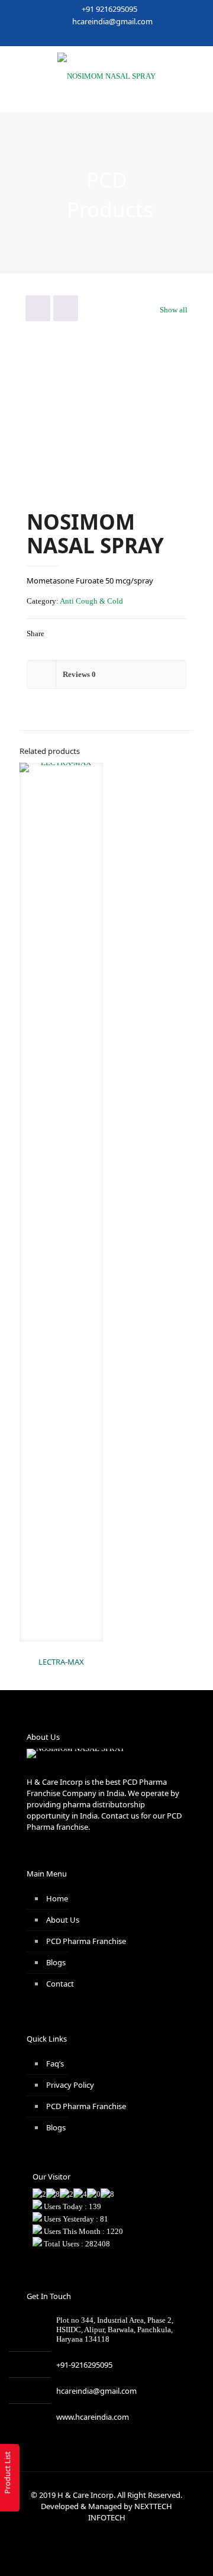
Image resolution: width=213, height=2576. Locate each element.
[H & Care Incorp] (106, 76)
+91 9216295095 (109, 9)
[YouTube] (99, 37)
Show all (174, 310)
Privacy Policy (70, 2085)
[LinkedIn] (114, 37)
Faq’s (55, 2064)
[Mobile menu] (197, 70)
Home (57, 1898)
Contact (60, 1984)
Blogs (56, 1962)
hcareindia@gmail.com (112, 21)
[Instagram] (145, 37)
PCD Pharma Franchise (86, 1941)
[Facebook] (68, 37)
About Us (63, 1920)
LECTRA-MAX (61, 1662)
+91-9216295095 (84, 2365)
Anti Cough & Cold (91, 601)
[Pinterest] (130, 37)
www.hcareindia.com (93, 2417)
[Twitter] (84, 37)
